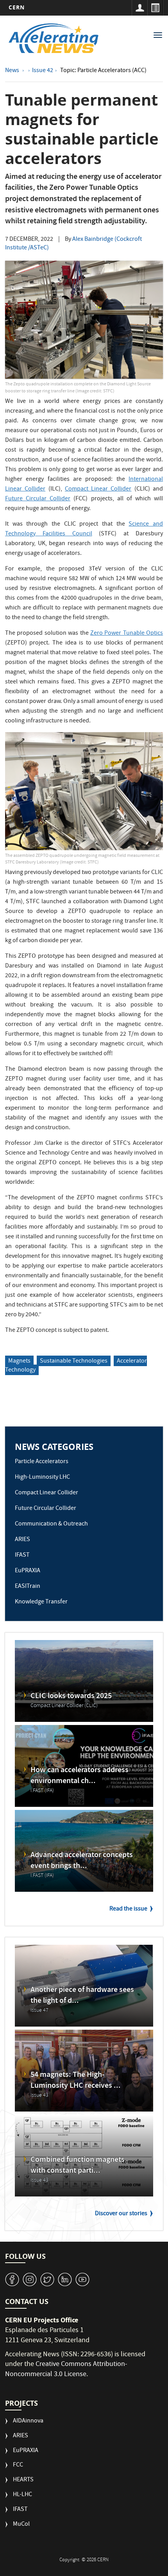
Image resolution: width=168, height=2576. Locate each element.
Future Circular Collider (38, 499)
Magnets (19, 1361)
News (13, 71)
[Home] (54, 38)
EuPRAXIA (28, 1571)
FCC (18, 2466)
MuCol (21, 2525)
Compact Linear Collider (98, 489)
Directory (155, 8)
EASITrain (28, 1587)
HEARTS (23, 2480)
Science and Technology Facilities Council (84, 529)
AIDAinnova (28, 2422)
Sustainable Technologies (74, 1361)
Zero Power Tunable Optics (127, 634)
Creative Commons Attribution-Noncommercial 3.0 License (66, 2370)
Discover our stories (121, 2214)
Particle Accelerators (42, 1462)
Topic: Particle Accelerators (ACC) (103, 71)
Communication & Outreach (51, 1524)
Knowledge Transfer (41, 1602)
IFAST (22, 1555)
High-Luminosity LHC (42, 1478)
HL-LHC (22, 2495)
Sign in (139, 8)
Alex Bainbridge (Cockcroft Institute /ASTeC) (73, 244)
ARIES (22, 1540)
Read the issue (128, 1909)
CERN (17, 7)
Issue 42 (43, 71)
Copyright (70, 2560)
